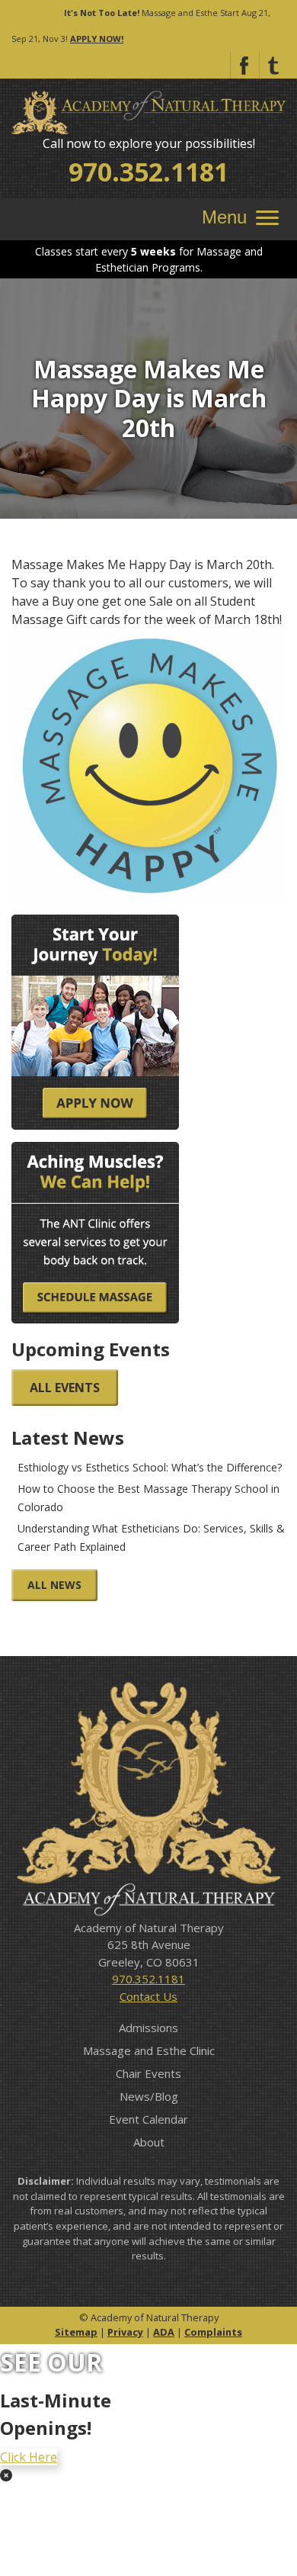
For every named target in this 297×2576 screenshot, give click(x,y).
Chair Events (148, 2073)
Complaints (213, 2332)
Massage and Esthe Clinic (149, 2050)
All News (54, 1585)
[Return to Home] (148, 111)
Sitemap (76, 2332)
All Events (65, 1388)
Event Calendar (148, 2119)
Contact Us (148, 1996)
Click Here (29, 2457)
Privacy (125, 2332)
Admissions (148, 2028)
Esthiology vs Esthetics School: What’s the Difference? (150, 1467)
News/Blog (149, 2096)
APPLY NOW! (97, 39)
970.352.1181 (148, 172)
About (149, 2142)
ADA (164, 2332)
